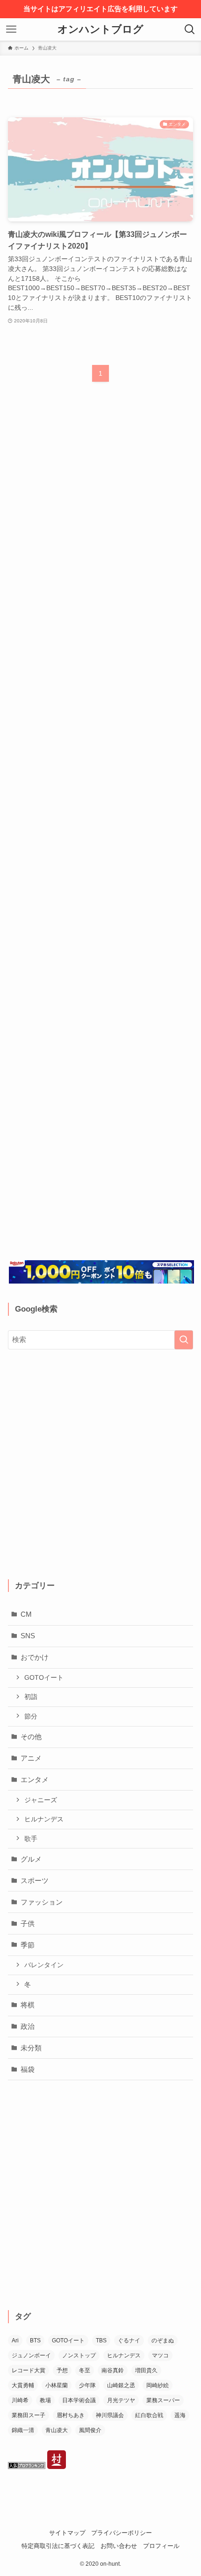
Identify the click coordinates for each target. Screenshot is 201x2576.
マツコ (160, 2355)
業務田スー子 (29, 2415)
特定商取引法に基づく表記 (58, 2546)
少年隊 (87, 2385)
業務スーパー (163, 2400)
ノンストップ (79, 2355)
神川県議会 (110, 2415)
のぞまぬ (163, 2341)
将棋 (28, 2005)
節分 (31, 1716)
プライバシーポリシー (122, 2533)
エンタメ (35, 1780)
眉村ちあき (71, 2415)
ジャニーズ (41, 1800)
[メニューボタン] (11, 29)
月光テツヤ (121, 2400)
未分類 (31, 2048)
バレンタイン (44, 1965)
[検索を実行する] (184, 1340)
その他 (31, 1737)
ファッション (42, 1902)
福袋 (28, 2069)
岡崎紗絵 (158, 2385)
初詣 (31, 1697)
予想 (62, 2370)
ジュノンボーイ (31, 2355)
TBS (101, 2341)
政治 (28, 2026)
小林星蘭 (57, 2385)
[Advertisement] (100, 829)
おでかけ (35, 1657)
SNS (28, 1636)
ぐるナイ (129, 2341)
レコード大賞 (29, 2370)
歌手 (31, 1839)
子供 (28, 1923)
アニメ (31, 1758)
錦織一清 (23, 2430)
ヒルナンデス (44, 1819)
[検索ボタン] (190, 29)
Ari (15, 2341)
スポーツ (35, 1880)
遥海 (180, 2415)
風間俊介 (90, 2430)
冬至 (85, 2370)
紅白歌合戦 (149, 2415)
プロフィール (161, 2546)
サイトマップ (67, 2533)
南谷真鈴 (113, 2370)
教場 (45, 2400)
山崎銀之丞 (121, 2385)
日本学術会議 (79, 2400)
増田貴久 (146, 2370)
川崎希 (20, 2400)
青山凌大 (57, 2430)
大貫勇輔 (23, 2385)
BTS (35, 2341)
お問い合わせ (119, 2546)
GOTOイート (44, 1677)
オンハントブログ (100, 30)
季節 (28, 1945)
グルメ (31, 1859)
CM (26, 1614)
